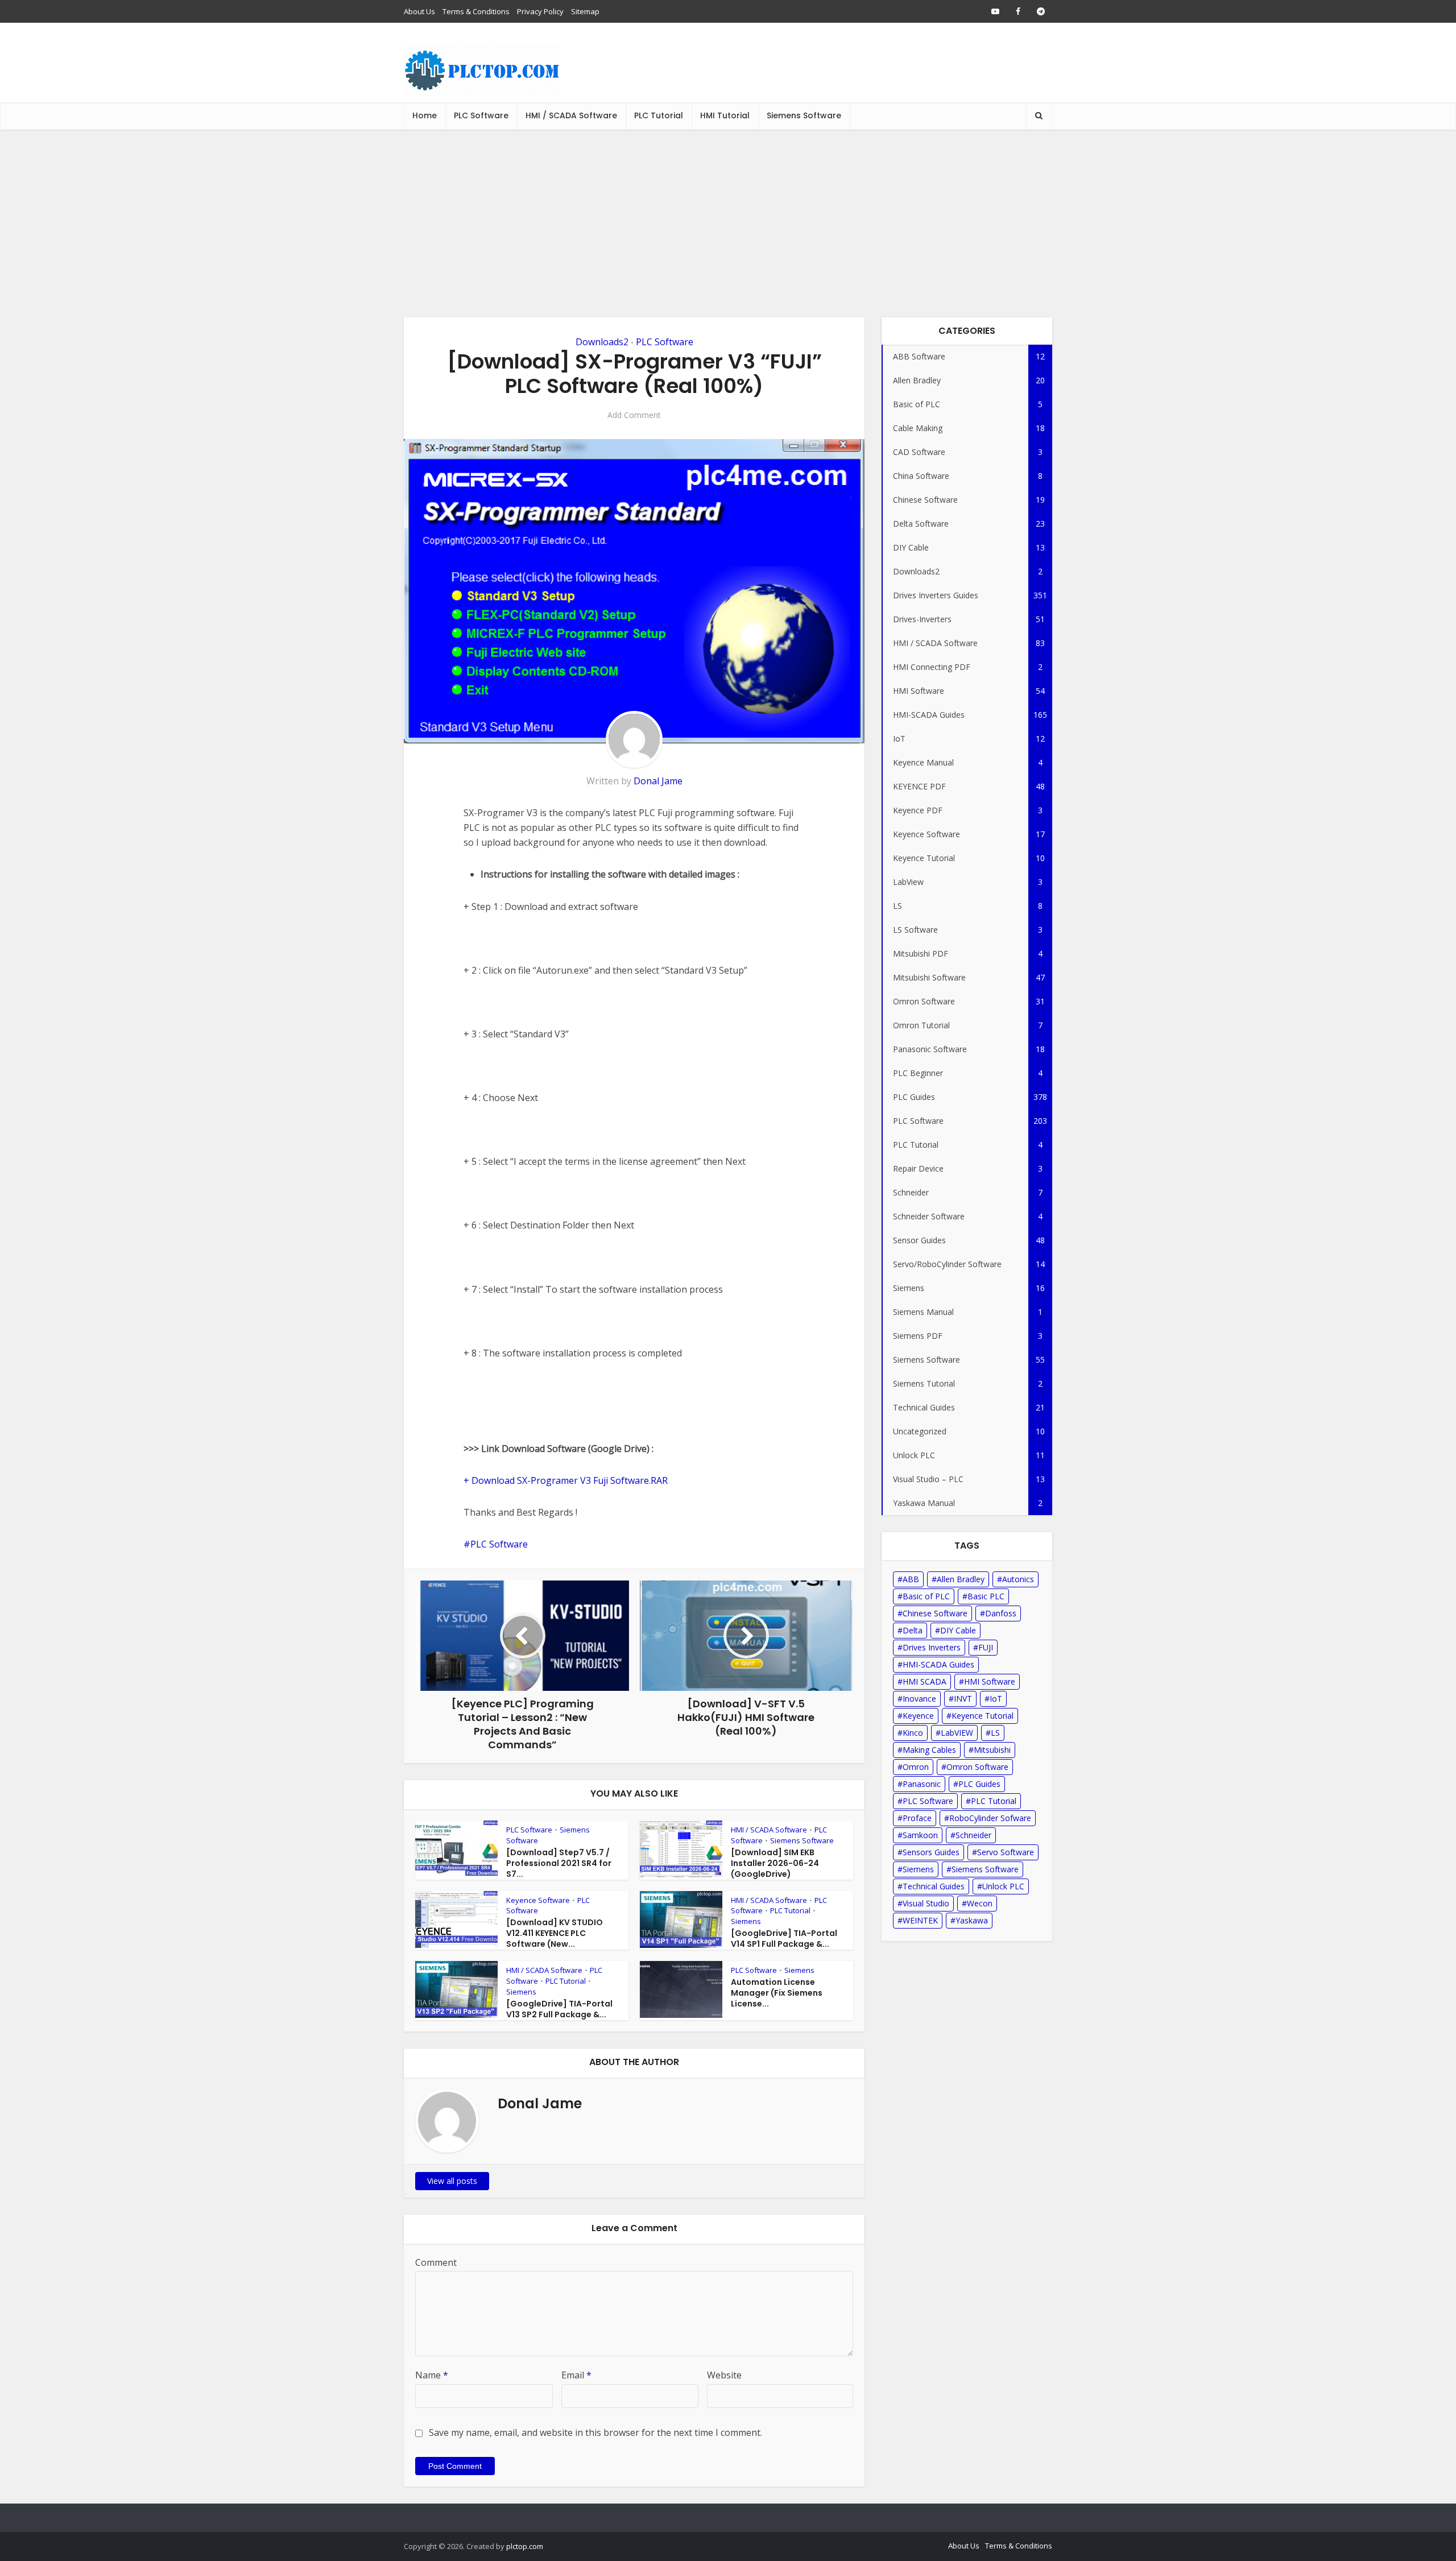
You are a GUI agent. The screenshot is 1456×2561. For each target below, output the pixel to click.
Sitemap (585, 11)
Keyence (918, 1716)
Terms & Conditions (476, 11)
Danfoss (1001, 1613)
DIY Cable (958, 1630)
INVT (963, 1699)
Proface (917, 1818)
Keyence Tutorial (983, 1716)
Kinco (913, 1733)
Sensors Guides (931, 1852)
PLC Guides (979, 1784)
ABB (911, 1579)
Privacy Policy (540, 11)
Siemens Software (804, 115)
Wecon (980, 1903)
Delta (913, 1630)
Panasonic (922, 1784)
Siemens (746, 1921)
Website (724, 2375)
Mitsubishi (992, 1750)
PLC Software (481, 115)
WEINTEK (920, 1920)
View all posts (452, 2181)
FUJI (986, 1647)
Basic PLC (986, 1596)
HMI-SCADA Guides (938, 1664)
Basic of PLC (926, 1596)
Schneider (973, 1835)
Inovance (919, 1699)
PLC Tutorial (659, 115)
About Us (419, 11)
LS (995, 1733)
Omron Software (977, 1767)
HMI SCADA (925, 1681)
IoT (996, 1699)
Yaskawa (972, 1920)
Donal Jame (658, 781)
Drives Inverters (932, 1647)
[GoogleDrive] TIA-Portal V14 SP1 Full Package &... (784, 1939)
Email (576, 2375)
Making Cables (929, 1750)
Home (425, 115)
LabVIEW (957, 1733)
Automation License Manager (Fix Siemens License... (777, 1993)
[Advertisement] (728, 215)
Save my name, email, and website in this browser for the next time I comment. (595, 2432)
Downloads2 (602, 342)
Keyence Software (538, 1900)
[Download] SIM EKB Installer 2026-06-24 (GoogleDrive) (775, 1863)
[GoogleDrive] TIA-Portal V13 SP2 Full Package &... (559, 2009)
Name (432, 2375)
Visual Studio (926, 1903)
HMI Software (990, 1681)
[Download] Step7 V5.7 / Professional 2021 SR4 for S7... (559, 1863)
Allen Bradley (961, 1579)
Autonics (1018, 1579)
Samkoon (920, 1835)
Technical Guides (934, 1886)
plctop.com (525, 2546)
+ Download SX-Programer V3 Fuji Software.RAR (566, 1480)
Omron (916, 1767)
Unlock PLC (1003, 1886)
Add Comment (634, 415)
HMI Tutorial (725, 115)
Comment (436, 2262)
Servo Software (1006, 1852)
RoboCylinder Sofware (990, 1818)
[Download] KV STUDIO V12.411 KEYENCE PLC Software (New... (555, 1933)
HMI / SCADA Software (571, 115)
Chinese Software (935, 1613)
